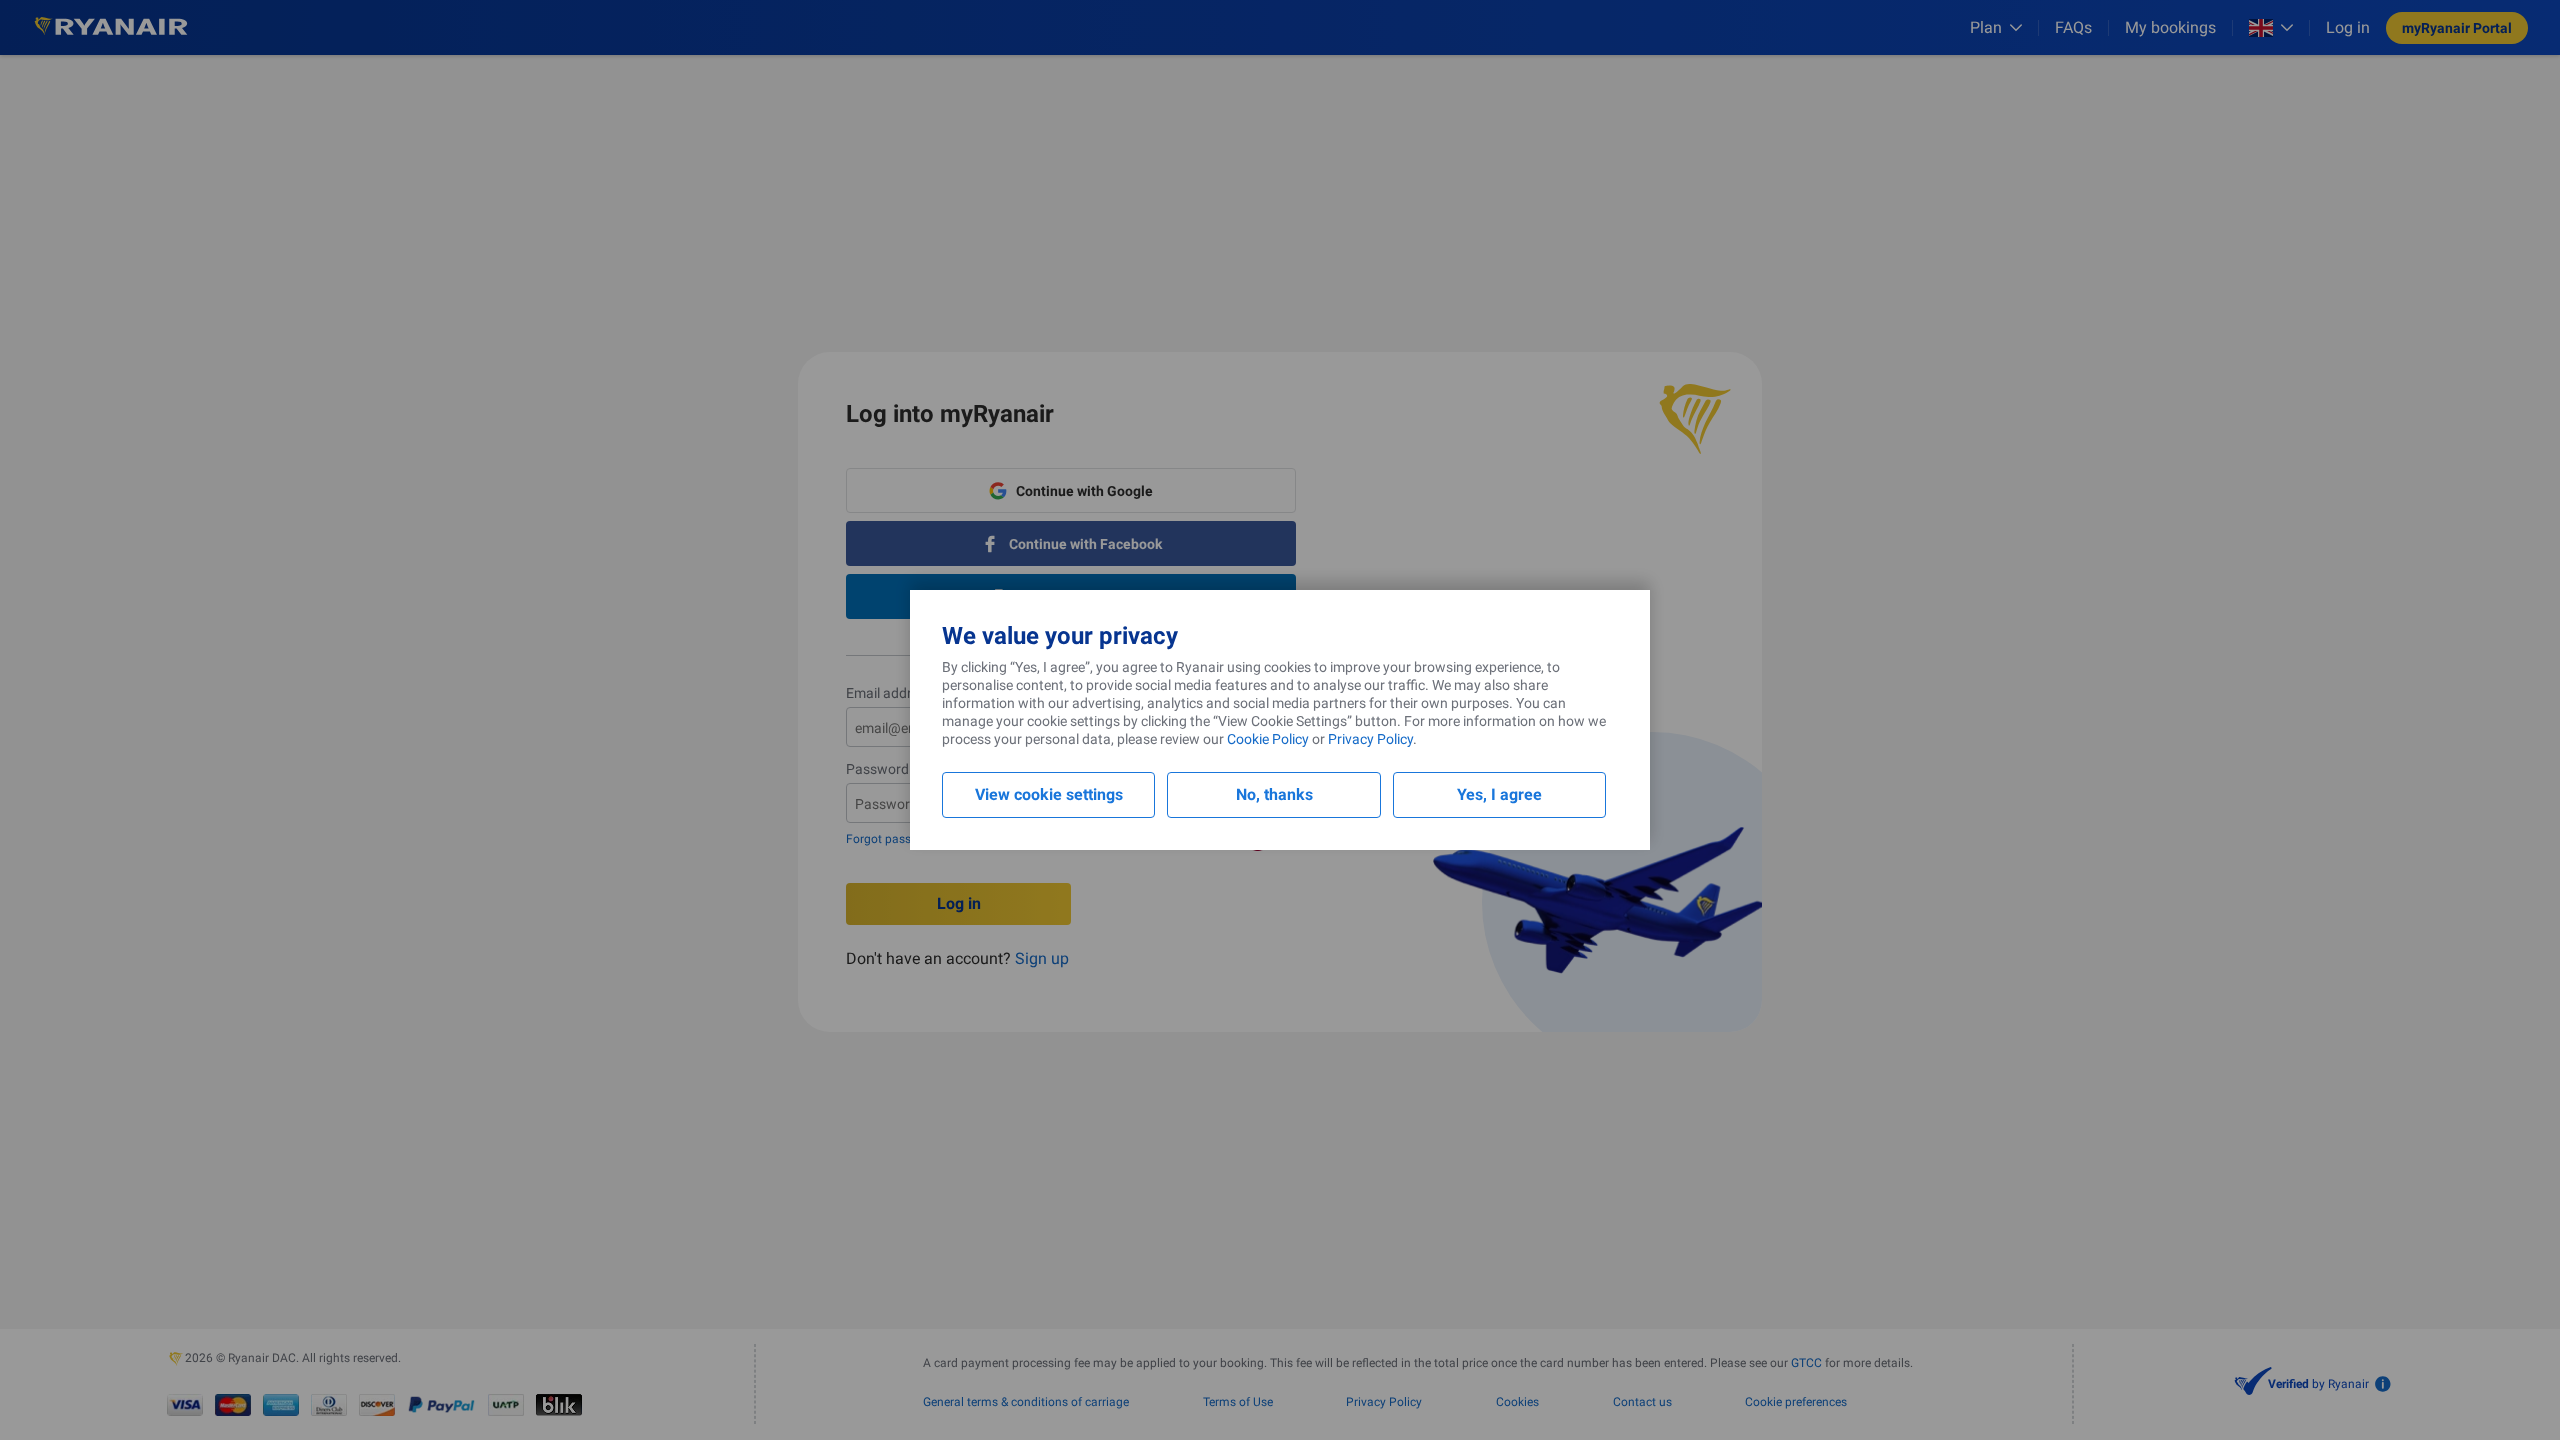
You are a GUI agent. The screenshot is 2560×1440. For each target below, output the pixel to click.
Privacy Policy (1370, 739)
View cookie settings (1049, 794)
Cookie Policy (1268, 739)
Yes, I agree (1499, 794)
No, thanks (1274, 794)
